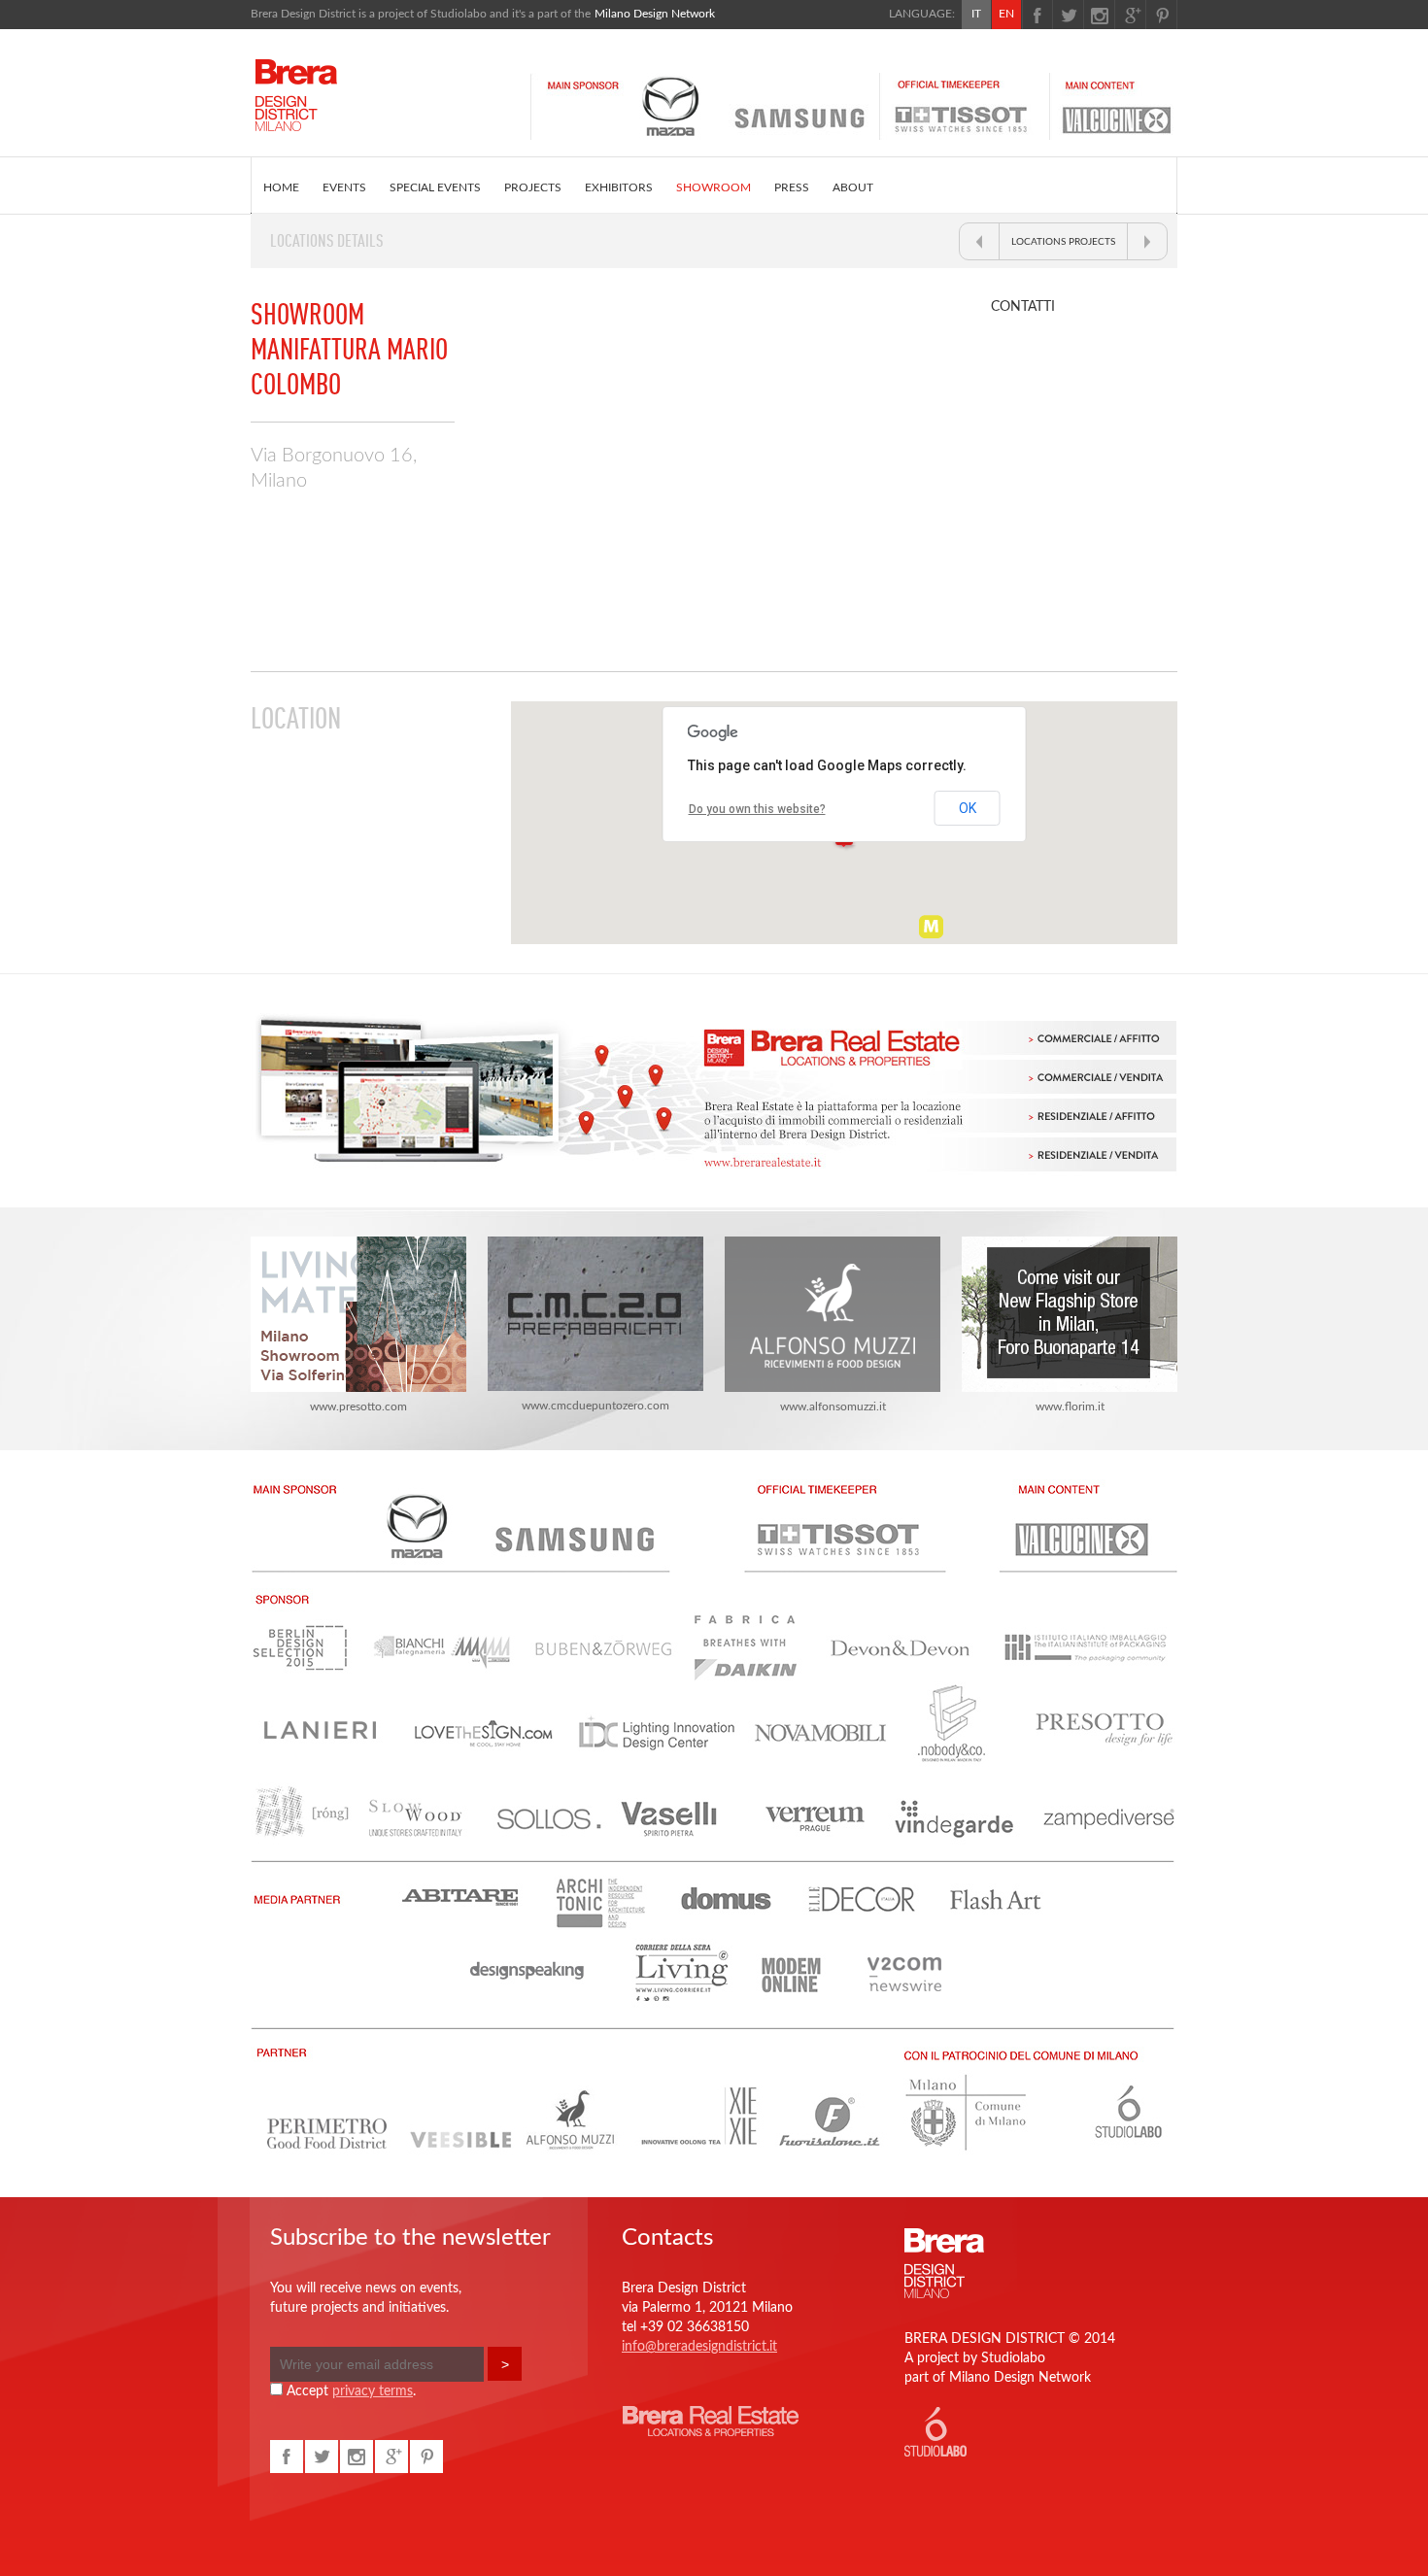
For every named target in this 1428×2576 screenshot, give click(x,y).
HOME (281, 187)
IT (976, 14)
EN (1006, 14)
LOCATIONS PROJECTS (1063, 242)
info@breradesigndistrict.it (699, 2347)
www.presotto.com (358, 1407)
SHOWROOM (714, 187)
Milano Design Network (655, 14)
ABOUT (853, 187)
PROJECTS (533, 187)
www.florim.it (1070, 1407)
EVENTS (344, 187)
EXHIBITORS (619, 187)
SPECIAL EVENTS (435, 187)
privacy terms (373, 2391)
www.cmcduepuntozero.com (595, 1406)
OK (968, 808)
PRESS (792, 187)
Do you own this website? (757, 809)
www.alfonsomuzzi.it (833, 1407)
